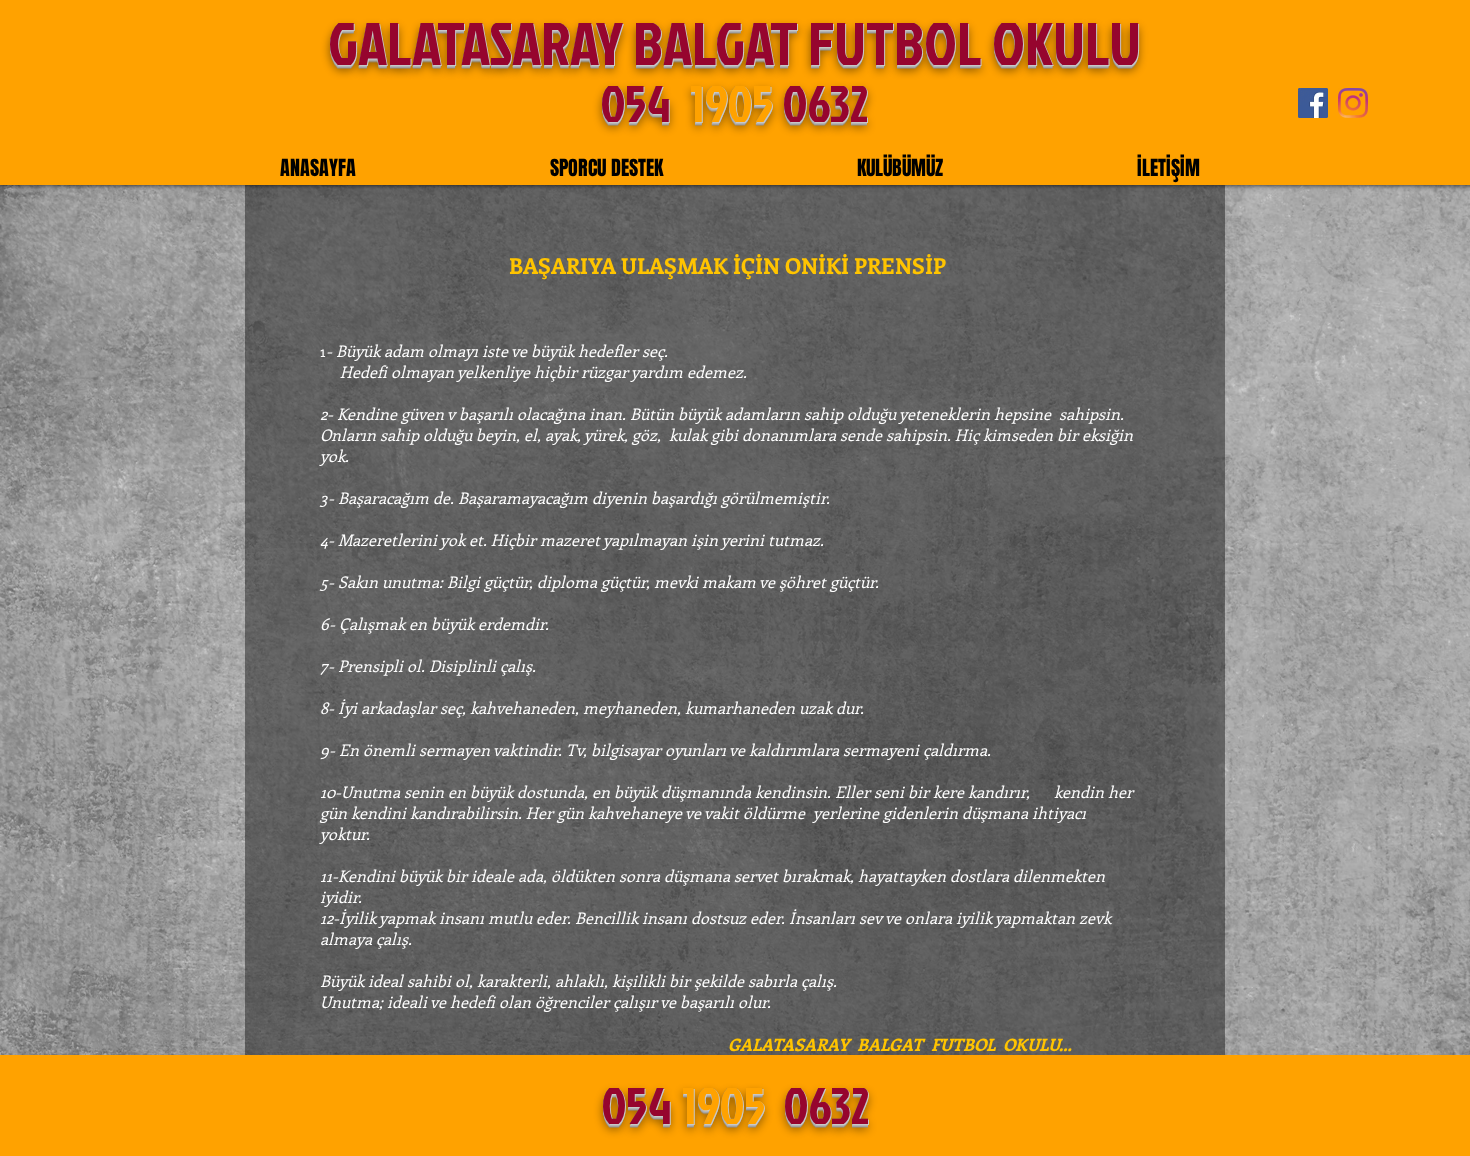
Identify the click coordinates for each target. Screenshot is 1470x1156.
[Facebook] (1313, 103)
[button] (606, 168)
